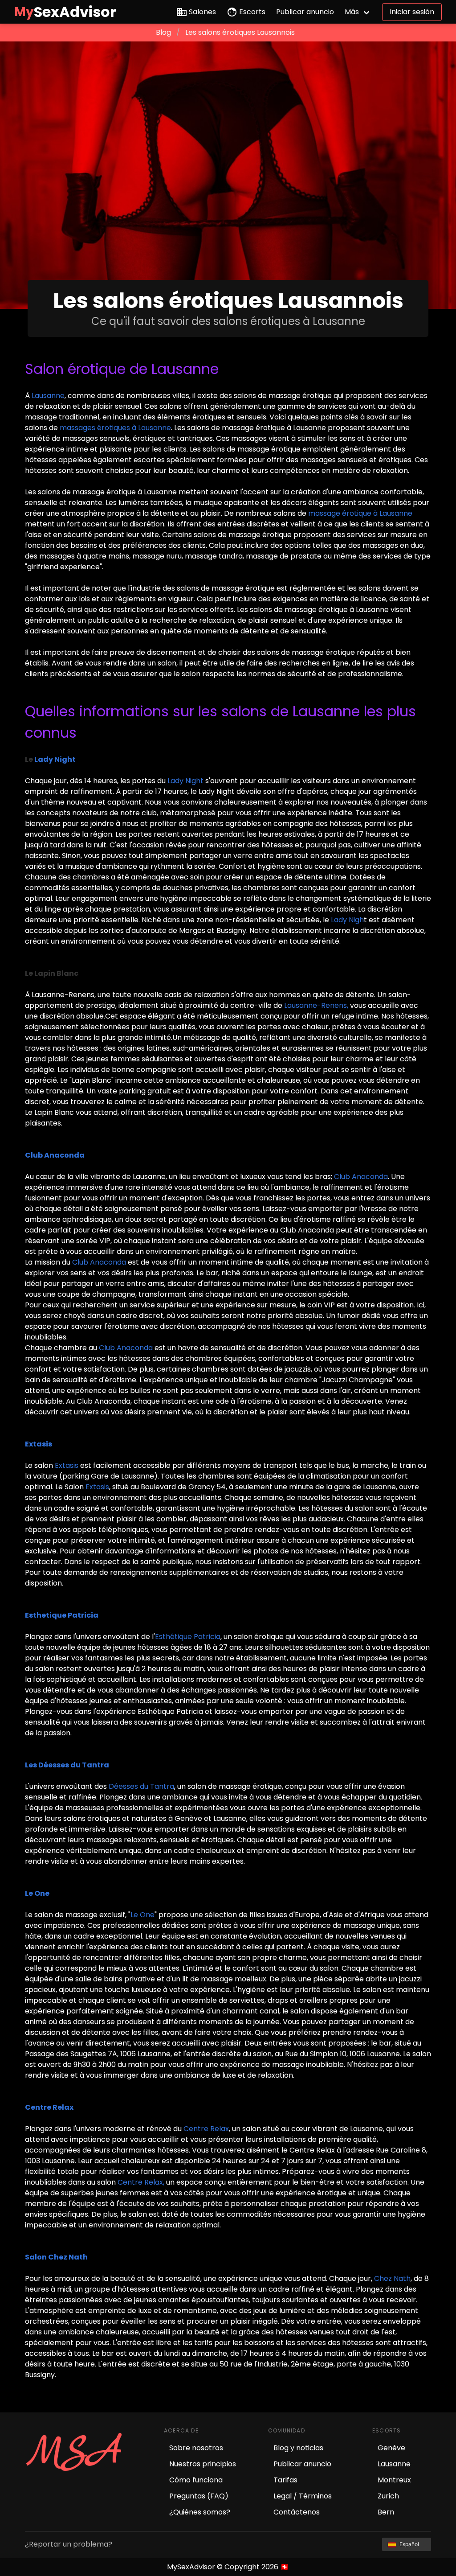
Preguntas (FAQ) (199, 2496)
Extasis (67, 1465)
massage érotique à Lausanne (360, 513)
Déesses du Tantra (141, 1786)
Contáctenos (297, 2512)
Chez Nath (392, 2278)
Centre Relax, (141, 2182)
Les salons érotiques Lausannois (240, 32)
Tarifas (285, 2480)
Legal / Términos (303, 2496)
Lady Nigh (347, 920)
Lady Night (185, 781)
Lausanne (48, 396)
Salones (202, 12)
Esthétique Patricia (188, 1637)
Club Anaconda (360, 1177)
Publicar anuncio (305, 12)
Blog (163, 32)
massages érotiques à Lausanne (115, 428)
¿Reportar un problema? (69, 2544)
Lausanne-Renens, (316, 1005)
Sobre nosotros (196, 2448)
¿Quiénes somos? (200, 2512)
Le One (142, 1915)
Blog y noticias (298, 2448)
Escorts (252, 12)
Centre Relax (206, 2129)
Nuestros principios (203, 2464)
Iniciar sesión (412, 12)
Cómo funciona (196, 2480)
